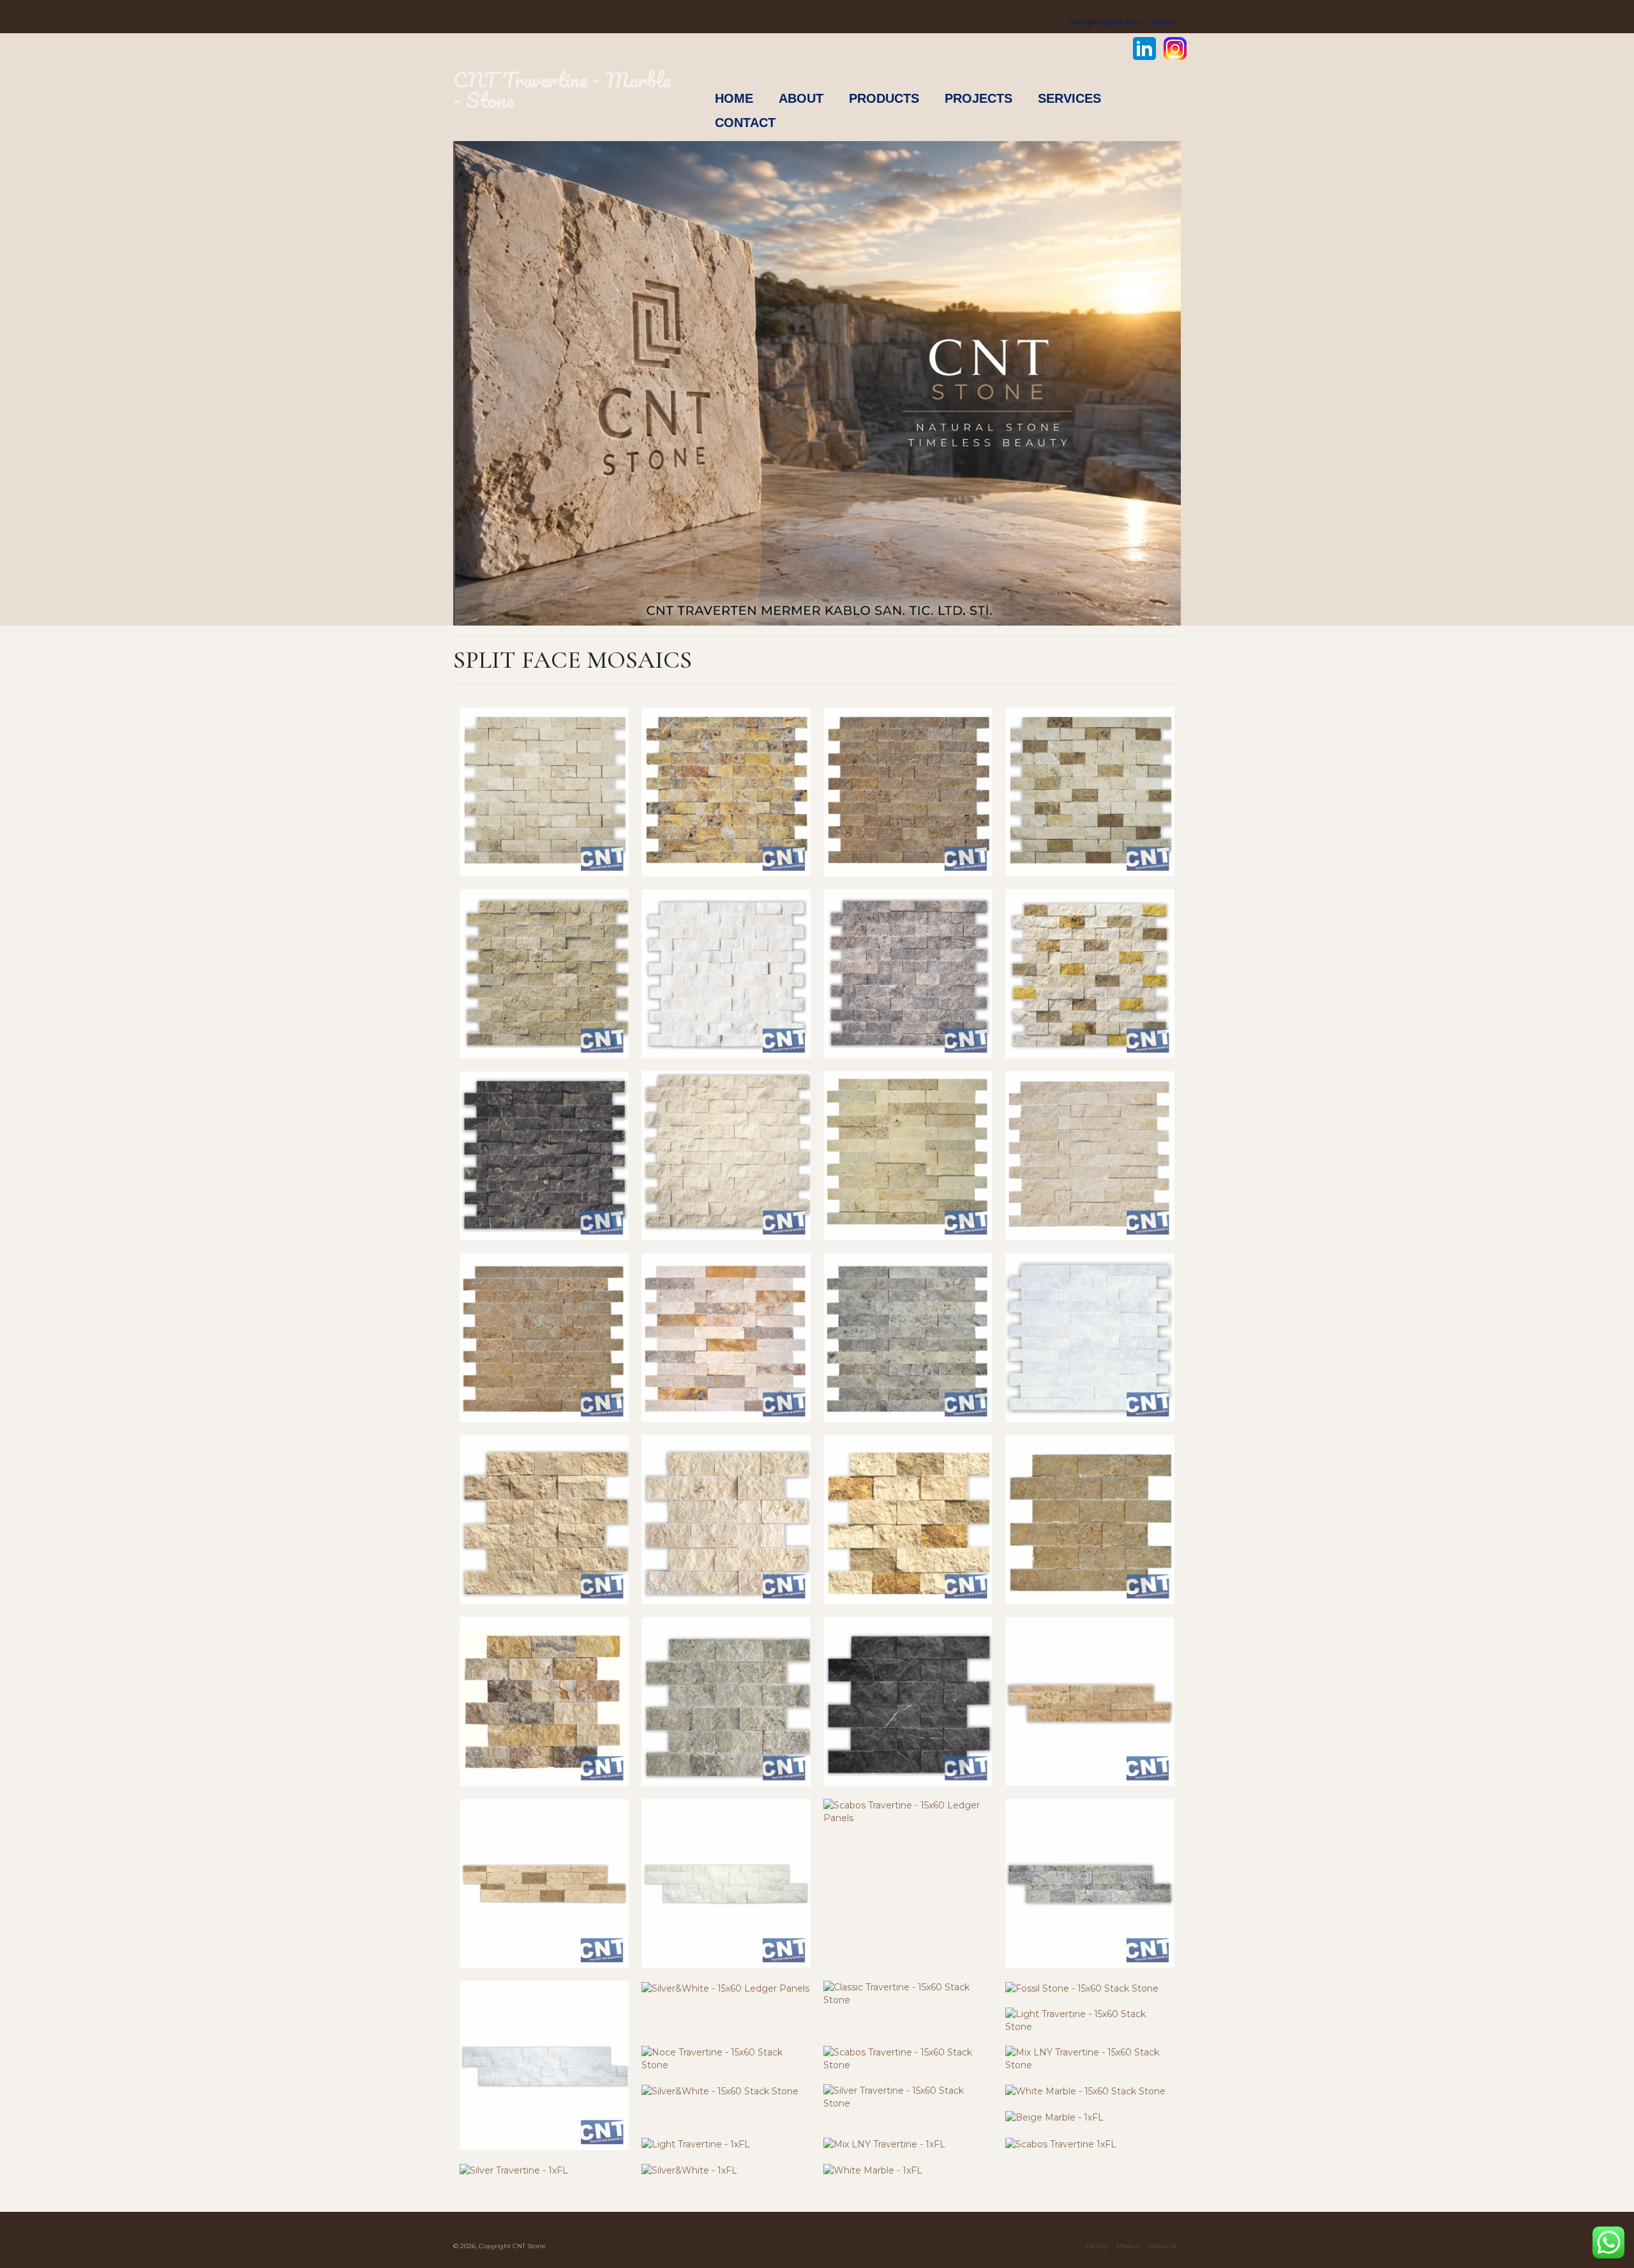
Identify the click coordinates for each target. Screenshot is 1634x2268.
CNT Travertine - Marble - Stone (562, 90)
